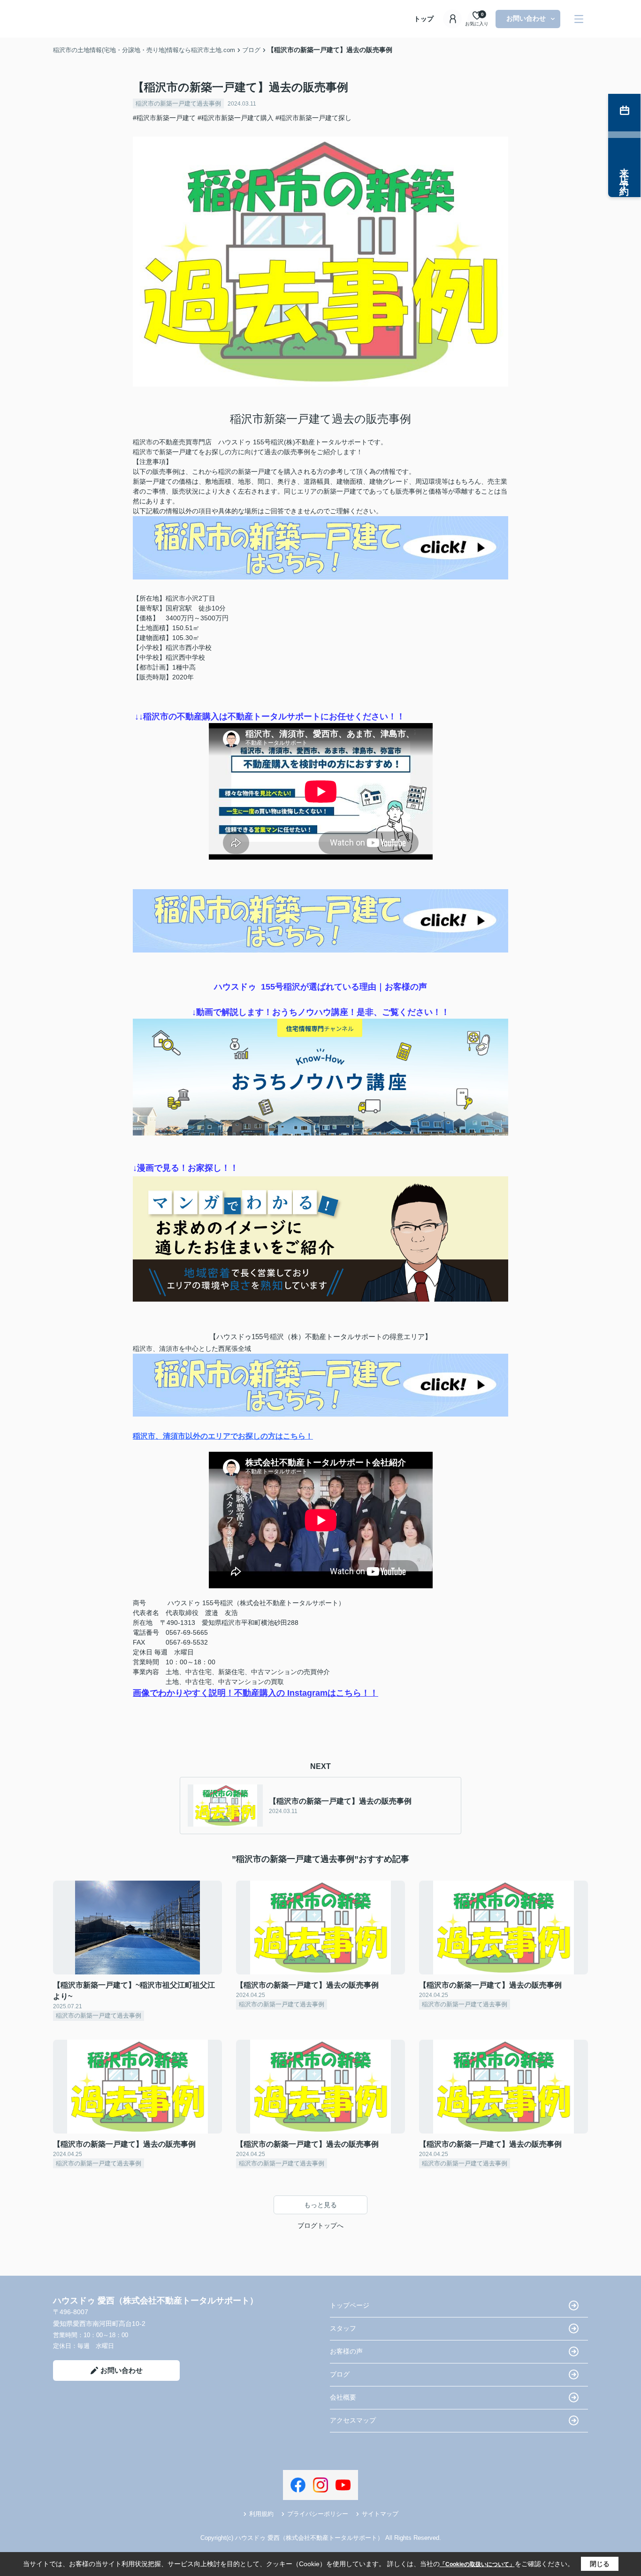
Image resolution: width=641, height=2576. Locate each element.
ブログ (340, 2374)
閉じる (600, 2564)
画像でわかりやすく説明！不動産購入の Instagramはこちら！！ (256, 1693)
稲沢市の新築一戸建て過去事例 (178, 103)
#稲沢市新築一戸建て (164, 118)
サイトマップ (380, 2514)
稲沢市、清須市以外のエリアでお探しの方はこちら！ (223, 1436)
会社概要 (343, 2397)
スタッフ (343, 2328)
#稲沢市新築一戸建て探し (313, 118)
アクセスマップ (353, 2420)
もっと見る (320, 2205)
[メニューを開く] (579, 19)
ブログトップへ (320, 2225)
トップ (424, 19)
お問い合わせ (526, 18)
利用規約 (261, 2514)
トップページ (350, 2305)
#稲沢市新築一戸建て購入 (236, 118)
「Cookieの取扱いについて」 (477, 2564)
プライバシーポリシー (318, 2514)
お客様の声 (346, 2351)
